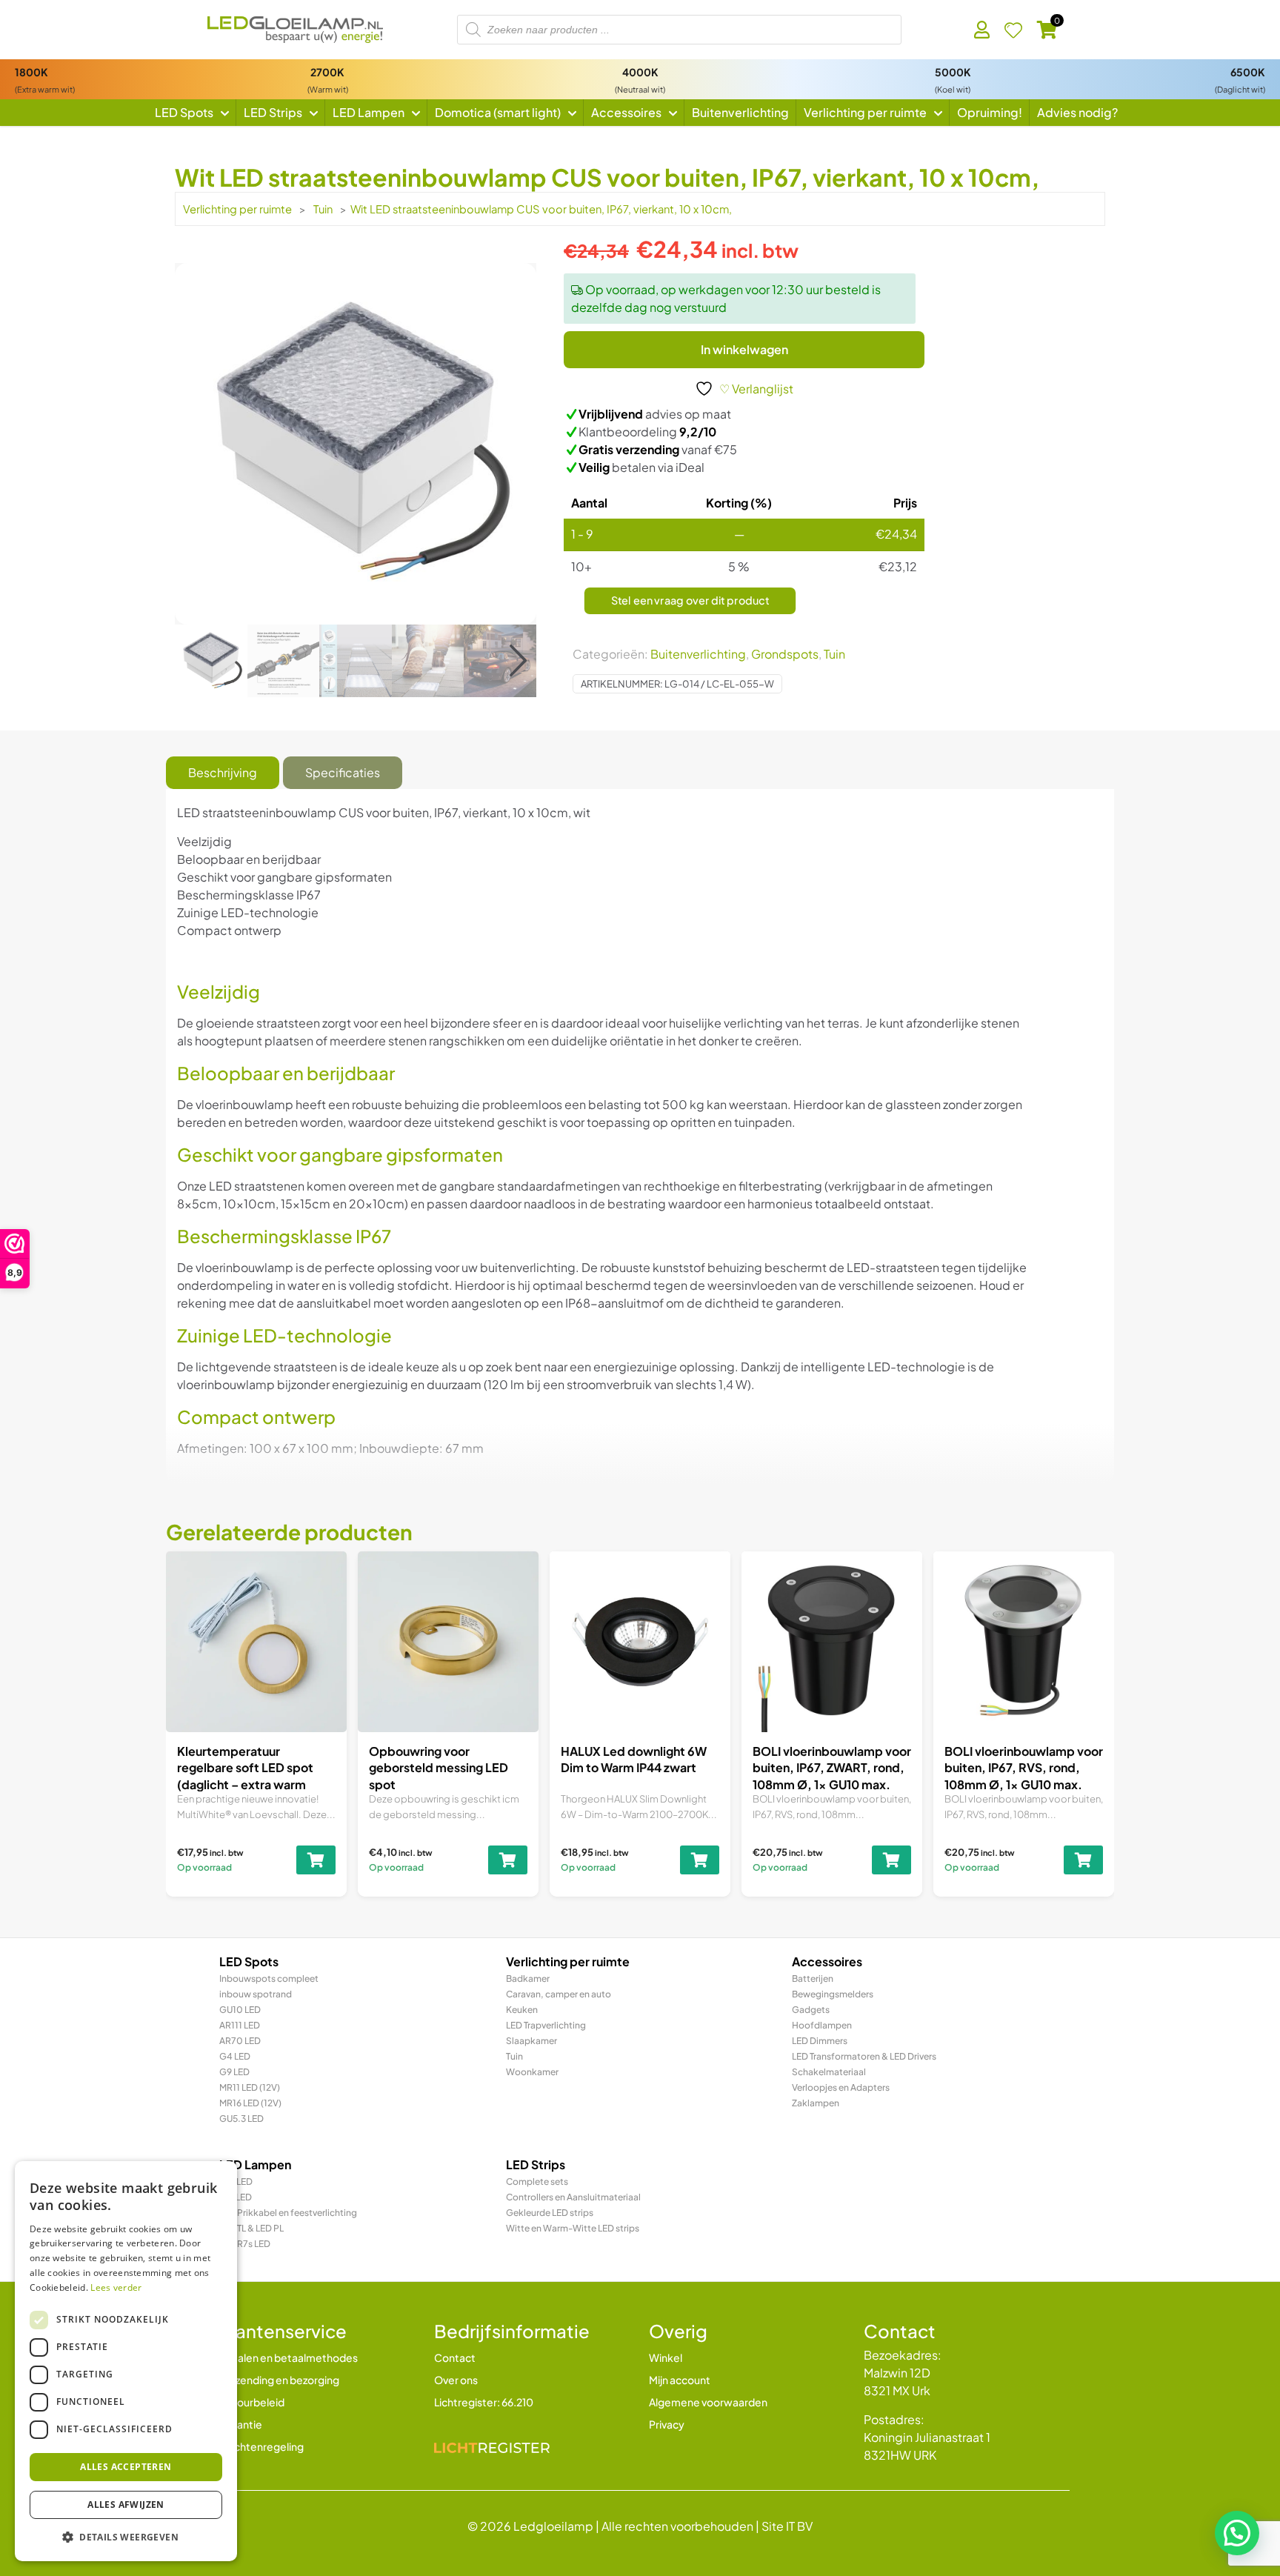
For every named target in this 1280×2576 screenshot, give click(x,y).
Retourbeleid (252, 2402)
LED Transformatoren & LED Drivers (864, 2056)
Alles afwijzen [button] (126, 2505)
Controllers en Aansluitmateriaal (573, 2197)
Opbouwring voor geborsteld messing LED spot (439, 1768)
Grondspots (785, 654)
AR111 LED (240, 2025)
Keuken (522, 2010)
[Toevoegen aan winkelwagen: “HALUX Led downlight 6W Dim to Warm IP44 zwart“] (700, 1860)
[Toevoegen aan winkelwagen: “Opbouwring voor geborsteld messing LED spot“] (508, 1860)
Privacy (667, 2424)
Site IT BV (787, 2526)
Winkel (666, 2357)
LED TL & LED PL (251, 2228)
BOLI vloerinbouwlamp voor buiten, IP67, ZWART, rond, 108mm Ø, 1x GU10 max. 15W (832, 1776)
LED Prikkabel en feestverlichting (288, 2213)
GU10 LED (240, 2010)
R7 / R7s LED (245, 2244)
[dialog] (126, 2361)
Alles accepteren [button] (126, 2467)
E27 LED (236, 2181)
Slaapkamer (531, 2041)
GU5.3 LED (241, 2119)
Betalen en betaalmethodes (289, 2357)
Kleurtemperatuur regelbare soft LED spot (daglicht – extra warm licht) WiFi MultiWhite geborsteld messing (245, 1784)
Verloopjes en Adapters (841, 2087)
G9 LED (234, 2072)
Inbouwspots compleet (269, 1978)
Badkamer (528, 1978)
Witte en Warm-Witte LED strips (573, 2228)
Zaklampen (816, 2103)
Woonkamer (532, 2072)
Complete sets (537, 2181)
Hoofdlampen (822, 2025)
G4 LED (235, 2056)
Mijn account (680, 2380)
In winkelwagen (744, 349)
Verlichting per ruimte (237, 209)
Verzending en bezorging (279, 2380)
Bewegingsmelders (833, 1994)
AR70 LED (240, 2041)
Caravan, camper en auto (559, 1994)
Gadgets (811, 2010)
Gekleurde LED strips (550, 2213)
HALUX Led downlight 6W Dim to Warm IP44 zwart (634, 1759)
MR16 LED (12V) (250, 2103)
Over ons (456, 2380)
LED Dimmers (820, 2041)
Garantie (241, 2424)
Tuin (323, 209)
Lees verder (116, 2287)
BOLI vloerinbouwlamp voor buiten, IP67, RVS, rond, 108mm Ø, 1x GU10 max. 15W (1024, 1776)
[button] (518, 661)
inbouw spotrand (256, 1994)
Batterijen (813, 1978)
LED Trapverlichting (546, 2025)
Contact (455, 2357)
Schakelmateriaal (829, 2072)
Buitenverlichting (698, 654)
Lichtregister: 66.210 (484, 2402)
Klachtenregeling (261, 2446)
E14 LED (236, 2197)
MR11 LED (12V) (250, 2087)
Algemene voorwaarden (708, 2402)
